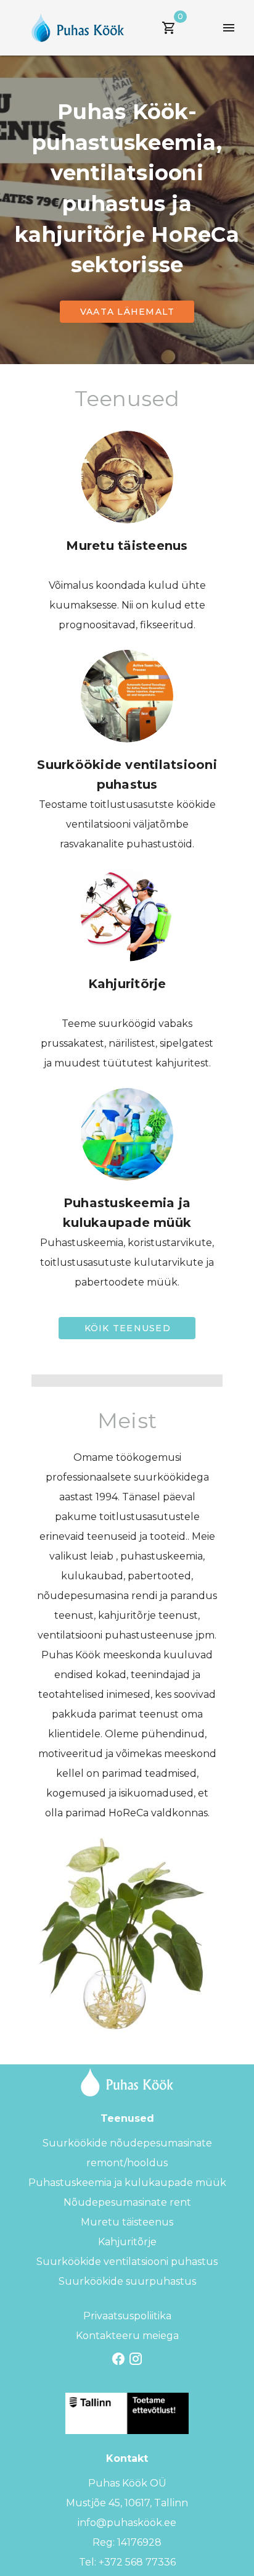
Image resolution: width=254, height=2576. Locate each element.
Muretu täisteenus (127, 2222)
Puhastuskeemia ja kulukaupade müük (127, 2183)
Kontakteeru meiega (127, 2336)
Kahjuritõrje (127, 2242)
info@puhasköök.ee (127, 2523)
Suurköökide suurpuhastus (127, 2281)
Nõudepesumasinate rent (127, 2202)
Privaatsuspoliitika (127, 2316)
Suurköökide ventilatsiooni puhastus (127, 2262)
